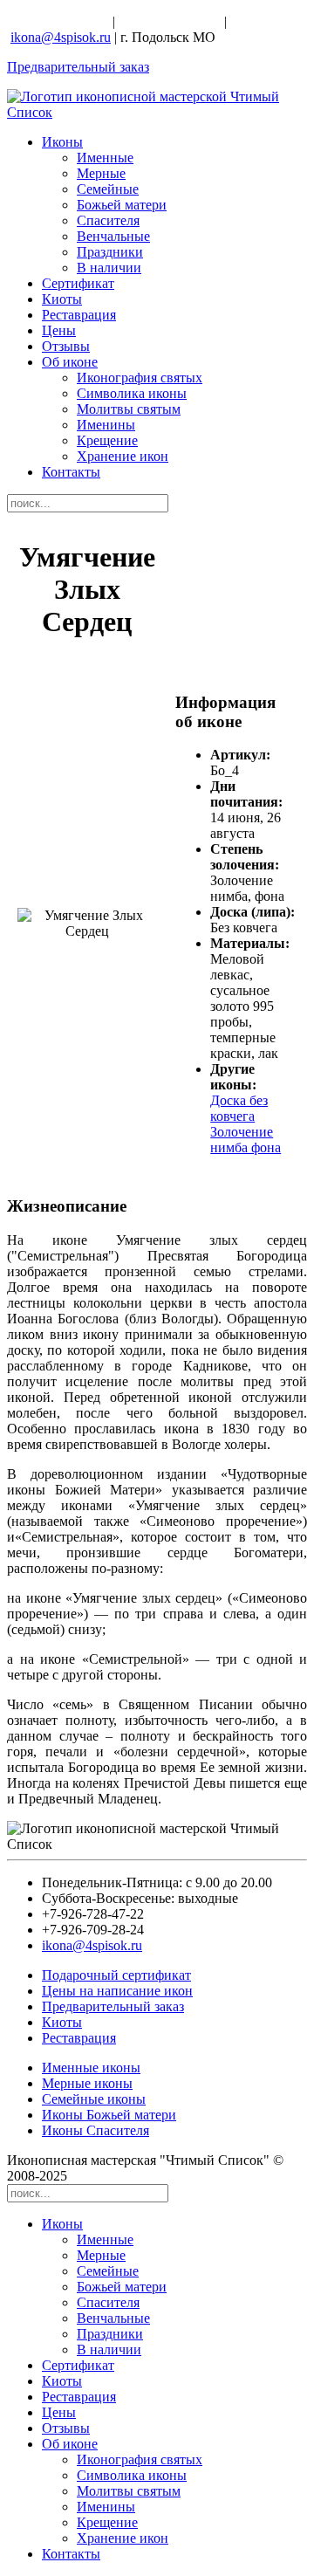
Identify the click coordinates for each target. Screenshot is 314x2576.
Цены (59, 330)
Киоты (62, 299)
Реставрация (79, 315)
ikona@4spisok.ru (61, 37)
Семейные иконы (94, 2099)
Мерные (101, 173)
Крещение (107, 440)
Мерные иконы (87, 2083)
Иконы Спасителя (96, 2130)
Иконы (62, 142)
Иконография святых (140, 378)
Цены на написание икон (117, 1991)
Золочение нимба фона (246, 1140)
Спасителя (108, 220)
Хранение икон (123, 456)
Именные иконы (91, 2068)
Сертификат (78, 283)
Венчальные (113, 236)
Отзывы (66, 346)
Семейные (108, 189)
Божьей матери (122, 205)
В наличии (109, 268)
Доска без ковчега (239, 1108)
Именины (106, 425)
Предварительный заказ (78, 67)
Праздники (110, 252)
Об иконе (70, 362)
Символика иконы (132, 393)
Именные (105, 158)
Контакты (71, 472)
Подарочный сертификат (116, 1975)
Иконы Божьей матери (109, 2115)
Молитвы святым (129, 409)
